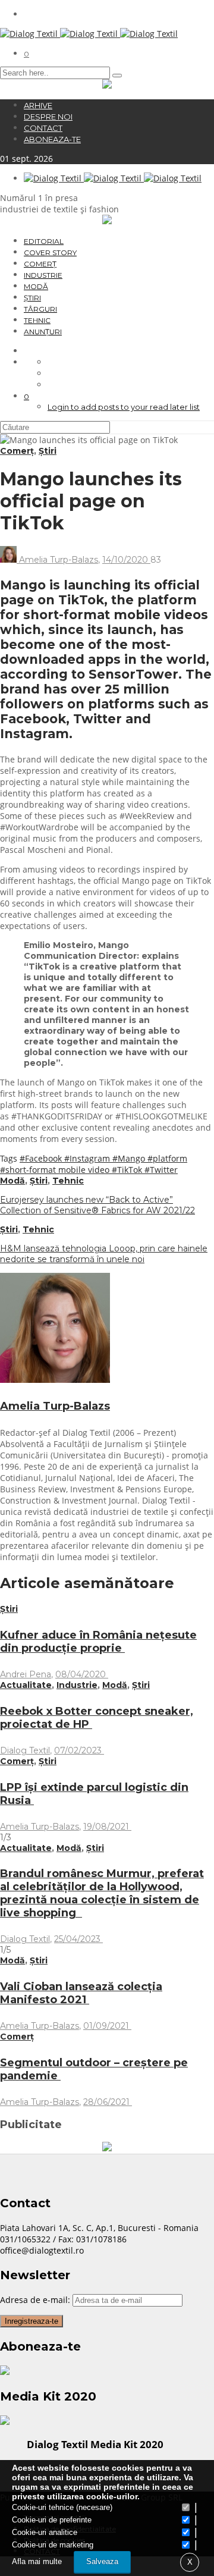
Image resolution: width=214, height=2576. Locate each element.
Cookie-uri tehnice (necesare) (62, 2507)
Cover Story (50, 252)
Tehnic (37, 320)
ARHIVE (38, 105)
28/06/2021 (108, 2102)
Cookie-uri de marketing (53, 2545)
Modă (36, 286)
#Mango (130, 1158)
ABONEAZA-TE (52, 139)
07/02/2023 (79, 1750)
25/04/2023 (78, 1939)
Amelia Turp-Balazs (59, 560)
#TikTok (128, 1170)
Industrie (43, 275)
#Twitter (161, 1170)
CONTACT (43, 128)
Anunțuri (43, 332)
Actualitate (26, 1685)
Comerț (40, 264)
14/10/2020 (126, 560)
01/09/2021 (107, 2026)
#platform (167, 1158)
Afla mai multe (37, 2561)
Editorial (44, 241)
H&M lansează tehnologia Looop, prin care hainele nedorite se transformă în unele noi (104, 1254)
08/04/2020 (82, 1674)
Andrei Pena (26, 1674)
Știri (32, 298)
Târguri (40, 309)
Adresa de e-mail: (36, 2300)
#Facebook (42, 1158)
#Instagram (88, 1158)
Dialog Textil (25, 1750)
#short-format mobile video (56, 1170)
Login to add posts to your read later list (124, 407)
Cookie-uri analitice (45, 2532)
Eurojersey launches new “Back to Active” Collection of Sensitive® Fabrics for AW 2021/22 (97, 1205)
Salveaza (102, 2561)
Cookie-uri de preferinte (52, 2520)
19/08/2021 (107, 1827)
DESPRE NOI (48, 117)
